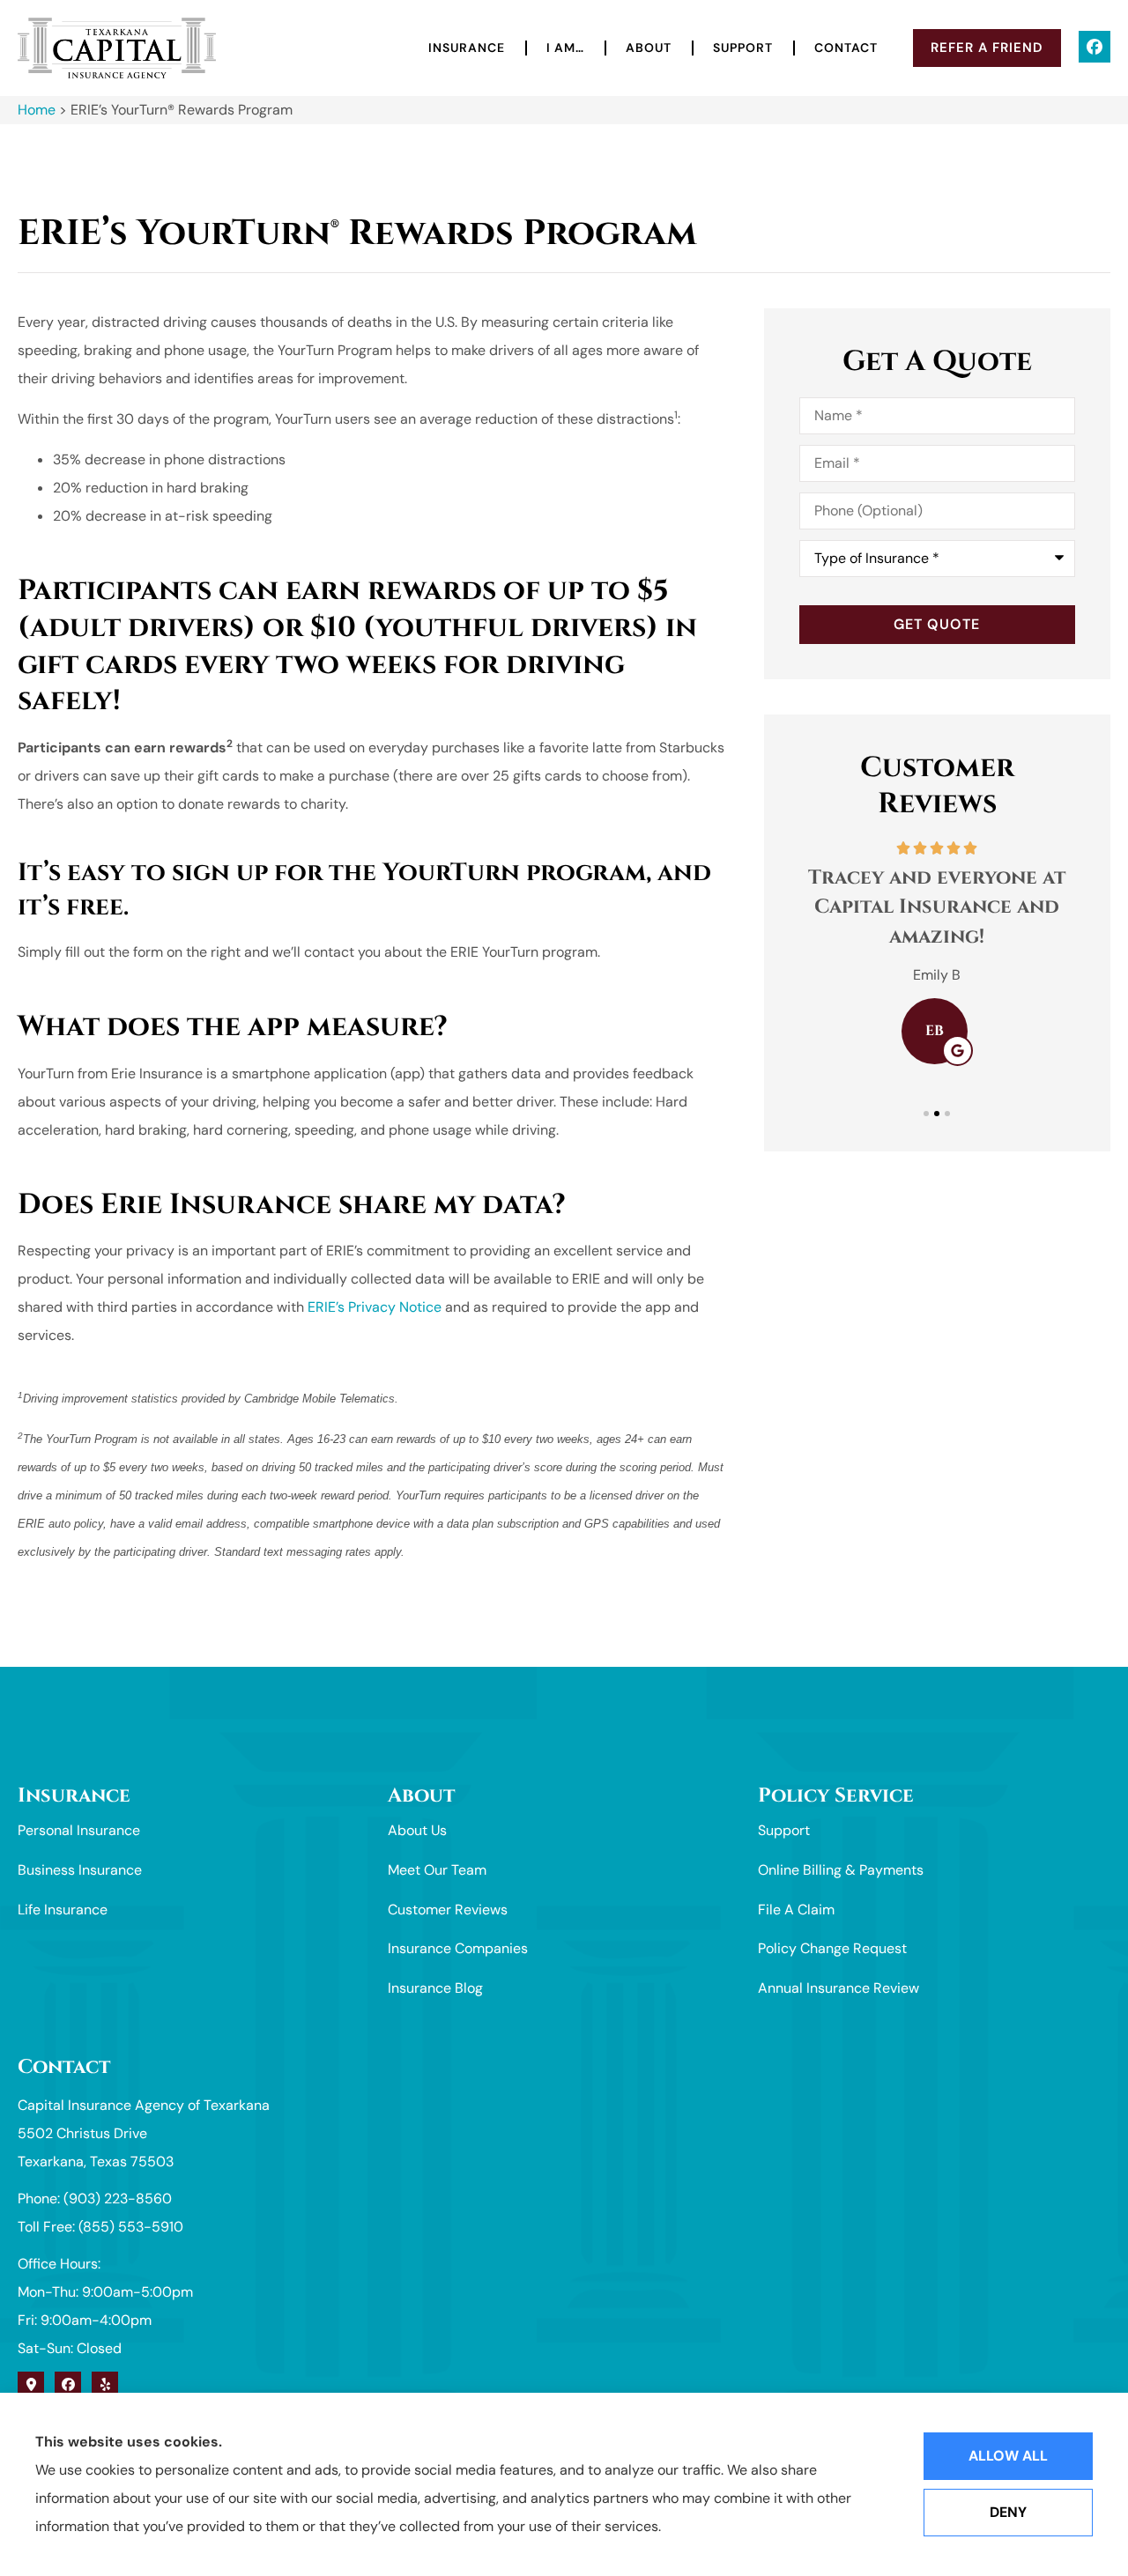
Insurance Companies (458, 1948)
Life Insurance (63, 1910)
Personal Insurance (79, 1830)
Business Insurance (80, 1870)
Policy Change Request (832, 1948)
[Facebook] (1095, 47)
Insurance (467, 48)
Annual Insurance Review (839, 1988)
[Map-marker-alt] (31, 2385)
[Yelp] (105, 2385)
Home (37, 110)
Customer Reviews (448, 1910)
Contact (846, 48)
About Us (417, 1830)
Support (743, 48)
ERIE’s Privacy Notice (375, 1307)
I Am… (565, 48)
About (649, 48)
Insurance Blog (435, 1988)
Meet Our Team (437, 1870)
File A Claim (796, 1910)
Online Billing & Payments (841, 1870)
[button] (926, 1114)
